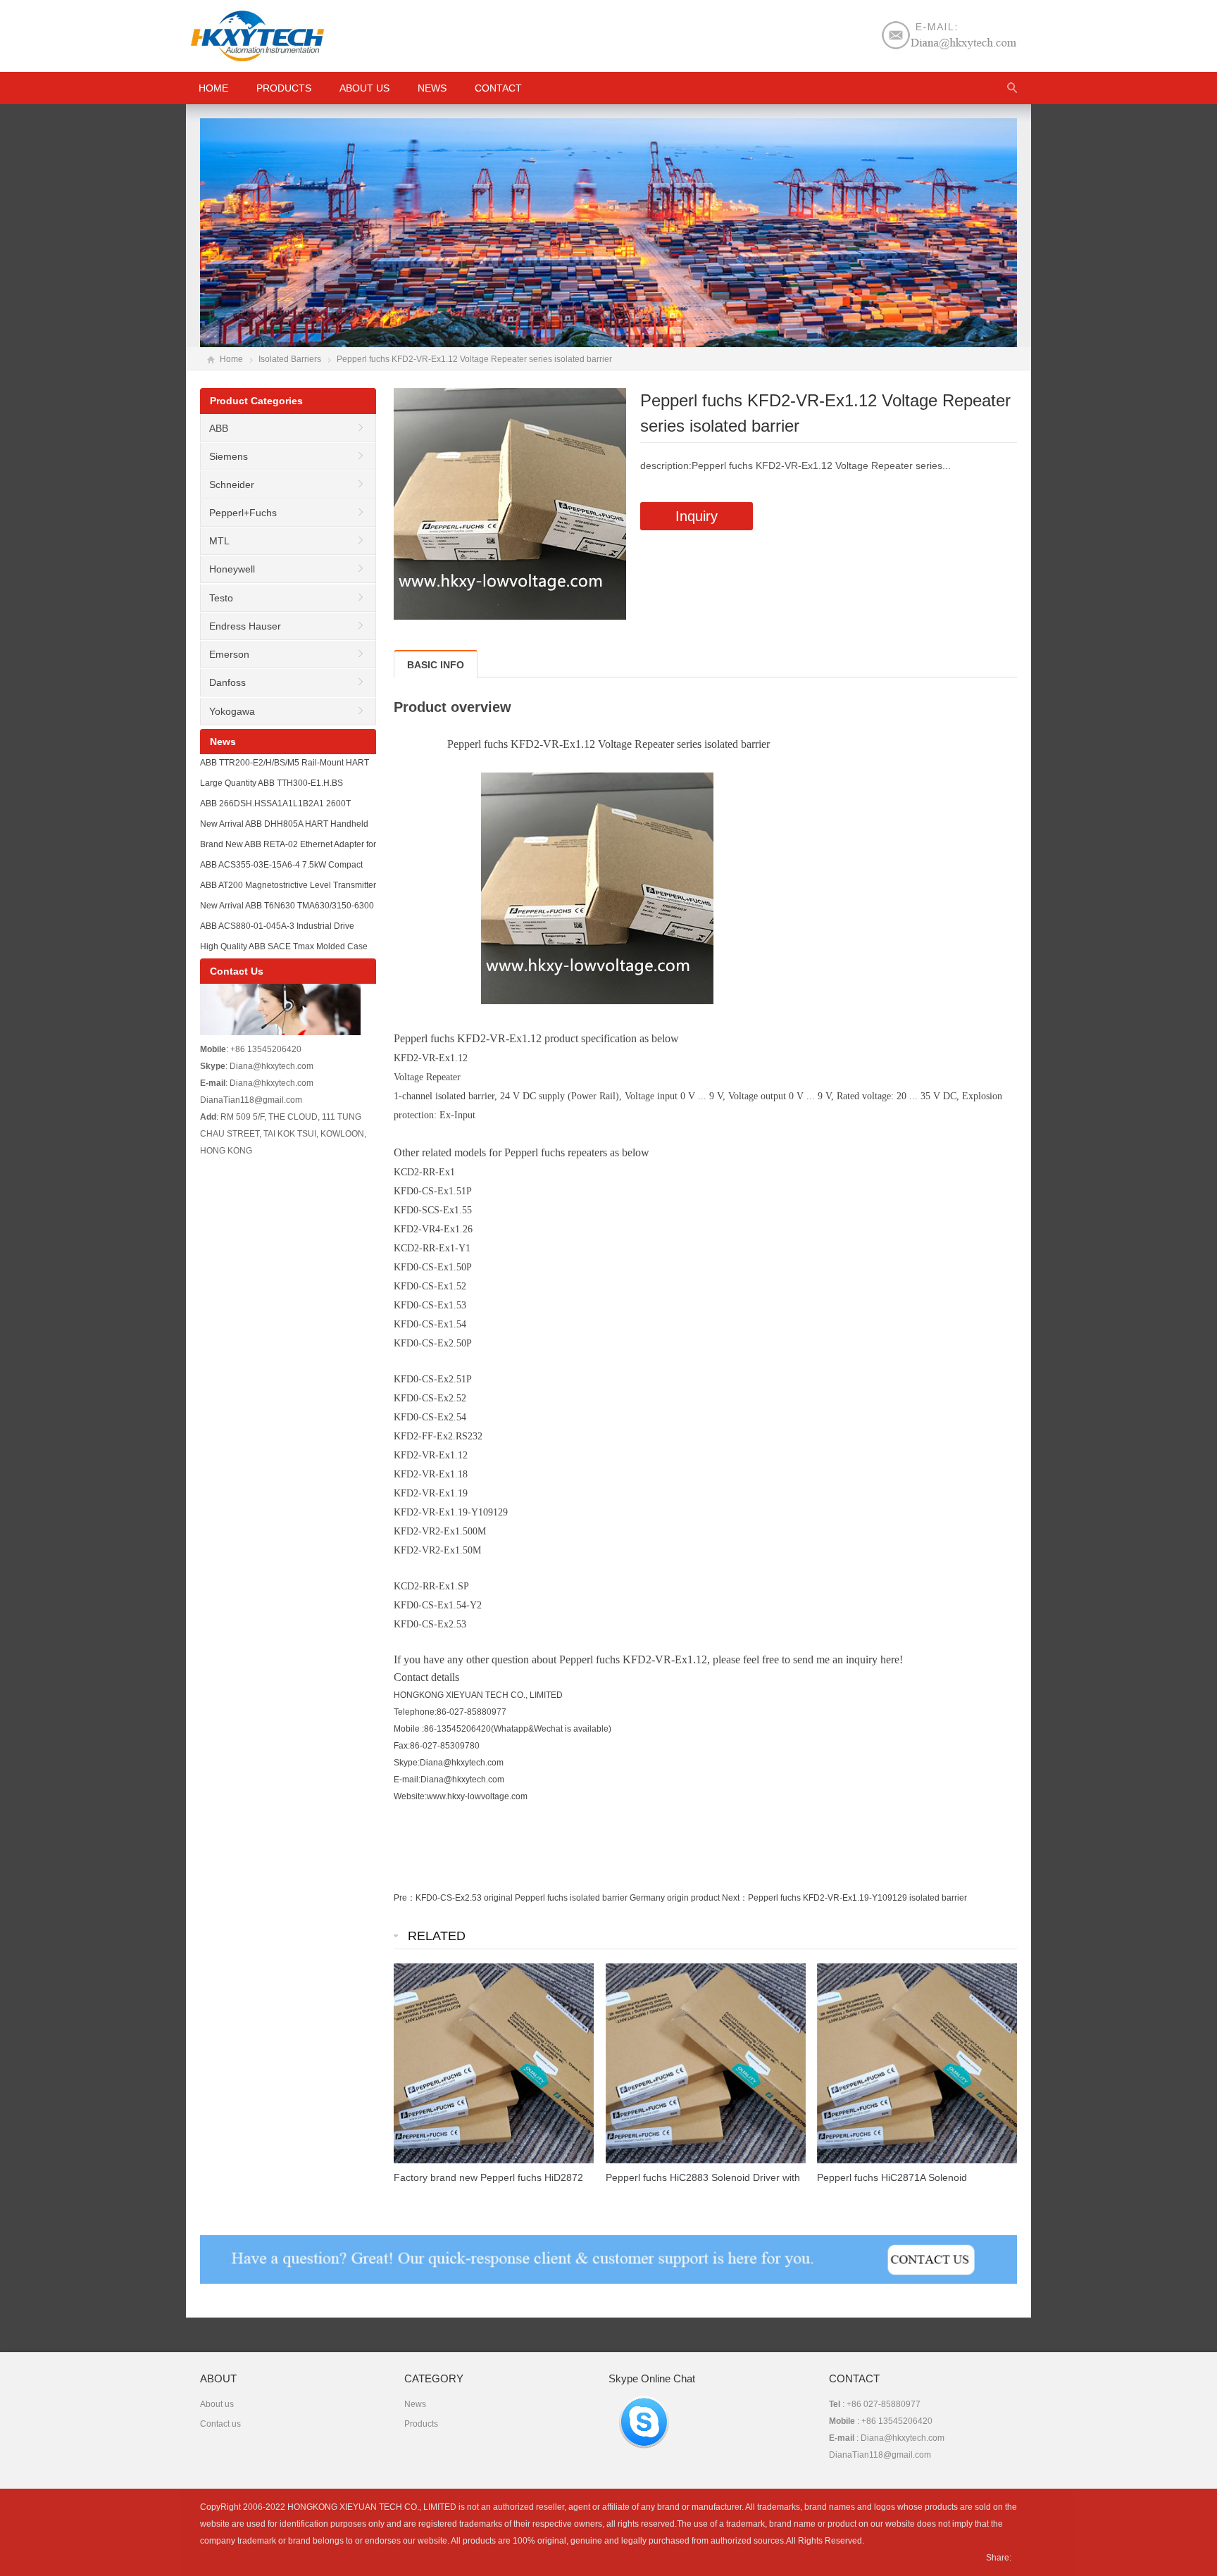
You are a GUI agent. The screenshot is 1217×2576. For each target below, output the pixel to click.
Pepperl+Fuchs (243, 513)
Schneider (232, 484)
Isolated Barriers (290, 359)
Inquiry (697, 516)
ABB (219, 428)
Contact (498, 88)
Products (284, 88)
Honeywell (232, 569)
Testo (221, 598)
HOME (213, 88)
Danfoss (227, 682)
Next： (735, 1898)
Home (231, 359)
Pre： (405, 1898)
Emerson (229, 654)
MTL (219, 541)
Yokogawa (232, 711)
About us (364, 88)
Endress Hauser (245, 626)
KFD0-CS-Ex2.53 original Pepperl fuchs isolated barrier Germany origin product (568, 1898)
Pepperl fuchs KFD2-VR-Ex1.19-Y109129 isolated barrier (857, 1898)
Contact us (220, 2424)
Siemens (229, 456)
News (432, 88)
